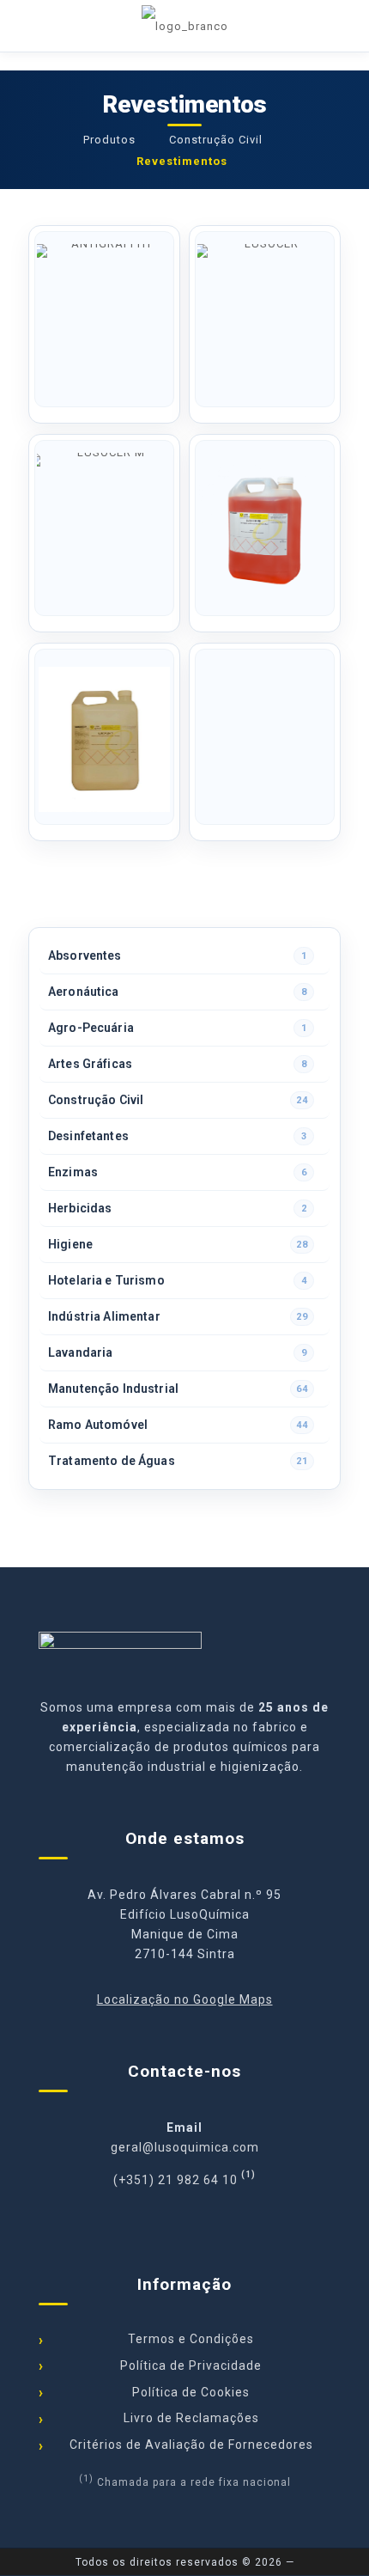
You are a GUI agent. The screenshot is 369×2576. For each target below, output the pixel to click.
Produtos (109, 140)
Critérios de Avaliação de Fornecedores (191, 2445)
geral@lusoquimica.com (185, 2147)
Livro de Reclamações (191, 2418)
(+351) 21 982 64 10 (175, 2180)
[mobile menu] (346, 26)
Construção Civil (216, 140)
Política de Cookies (191, 2392)
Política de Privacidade (191, 2365)
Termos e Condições (191, 2339)
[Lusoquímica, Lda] (184, 26)
